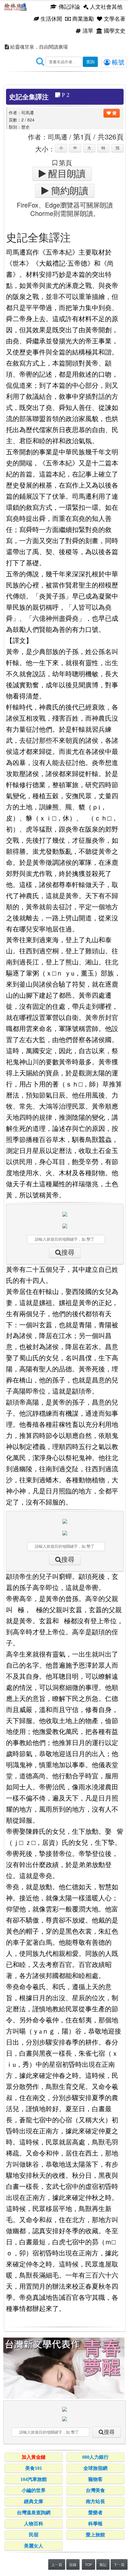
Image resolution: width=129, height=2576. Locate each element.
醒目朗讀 (66, 174)
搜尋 (68, 1252)
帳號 (117, 62)
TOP (88, 2564)
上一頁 (57, 2564)
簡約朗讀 (68, 191)
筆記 (103, 2564)
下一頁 (119, 2564)
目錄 (73, 2564)
